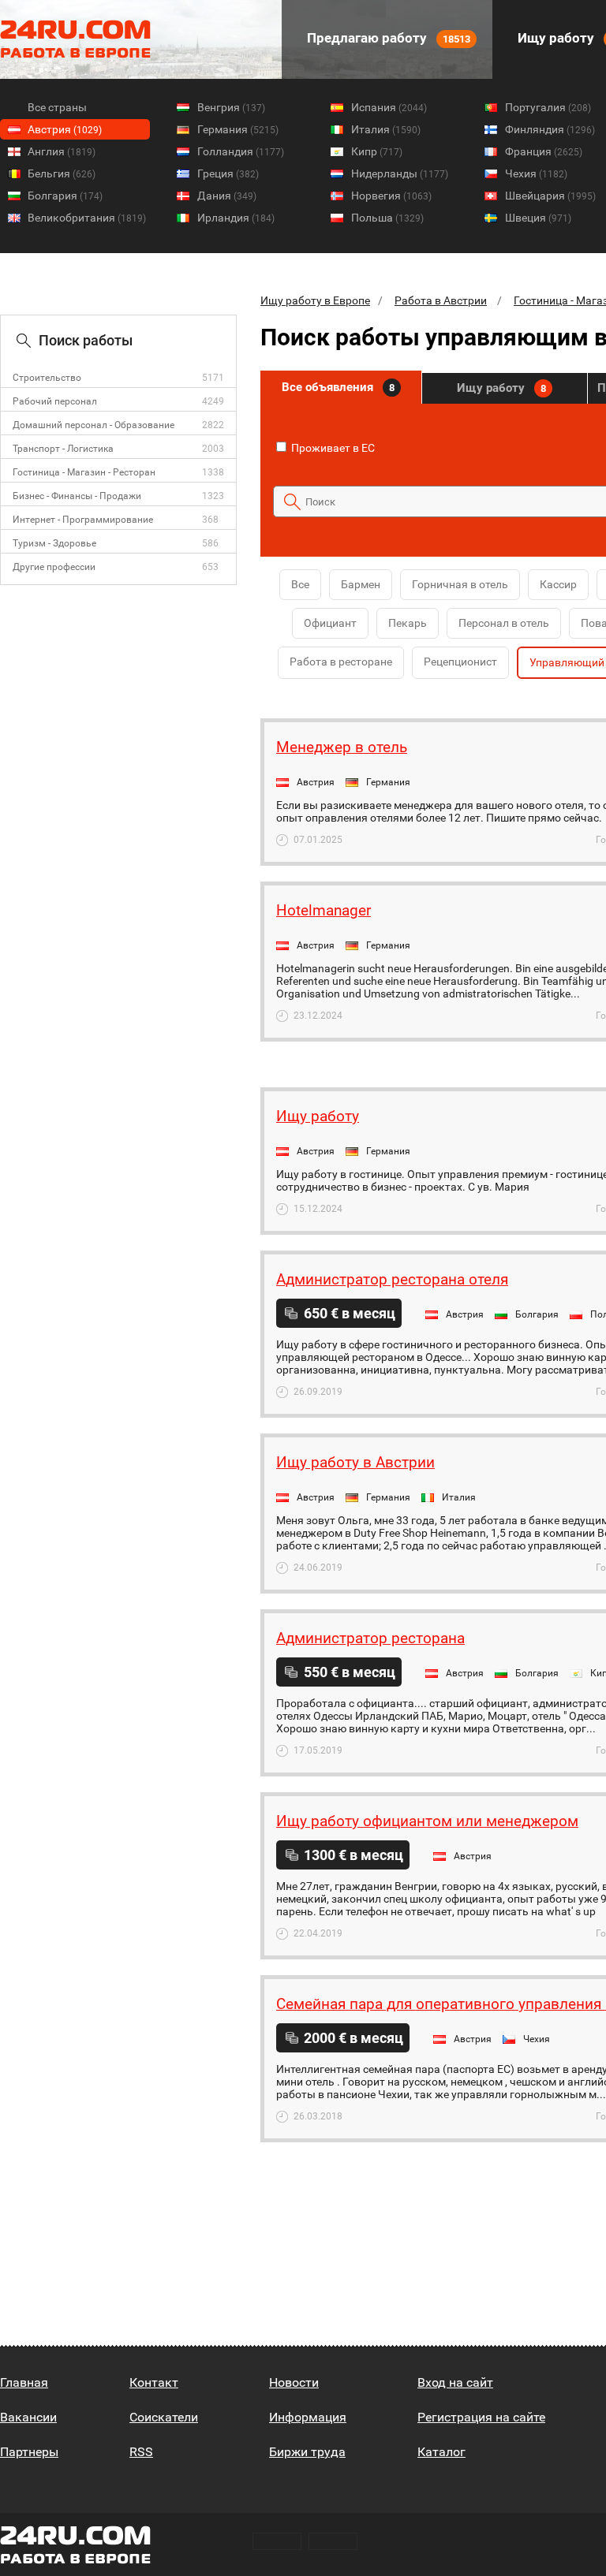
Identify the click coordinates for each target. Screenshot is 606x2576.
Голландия (241, 151)
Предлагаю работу (387, 38)
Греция (228, 173)
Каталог (441, 2452)
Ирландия (236, 218)
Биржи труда (307, 2452)
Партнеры (29, 2452)
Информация (308, 2417)
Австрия (65, 129)
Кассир (558, 584)
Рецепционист (460, 662)
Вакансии (28, 2417)
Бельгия (62, 173)
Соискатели (164, 2417)
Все (300, 584)
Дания (227, 196)
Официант (330, 623)
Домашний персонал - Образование (94, 425)
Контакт (154, 2382)
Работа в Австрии (441, 300)
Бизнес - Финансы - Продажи (77, 496)
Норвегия (391, 196)
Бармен (361, 584)
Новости (294, 2382)
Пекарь (408, 623)
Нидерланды (400, 173)
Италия (386, 129)
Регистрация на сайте (481, 2417)
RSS (141, 2452)
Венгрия (231, 107)
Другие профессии (54, 567)
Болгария (65, 196)
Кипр (377, 151)
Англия (62, 151)
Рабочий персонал (55, 401)
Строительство (47, 378)
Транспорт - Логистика (63, 449)
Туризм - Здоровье (54, 543)
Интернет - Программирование (83, 520)
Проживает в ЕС (332, 448)
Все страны (57, 107)
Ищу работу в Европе (315, 300)
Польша (387, 218)
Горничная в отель (460, 584)
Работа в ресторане (341, 662)
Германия (238, 129)
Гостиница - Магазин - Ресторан (84, 472)
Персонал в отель (504, 623)
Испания (389, 107)
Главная (24, 2382)
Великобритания (87, 218)
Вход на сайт (455, 2382)
